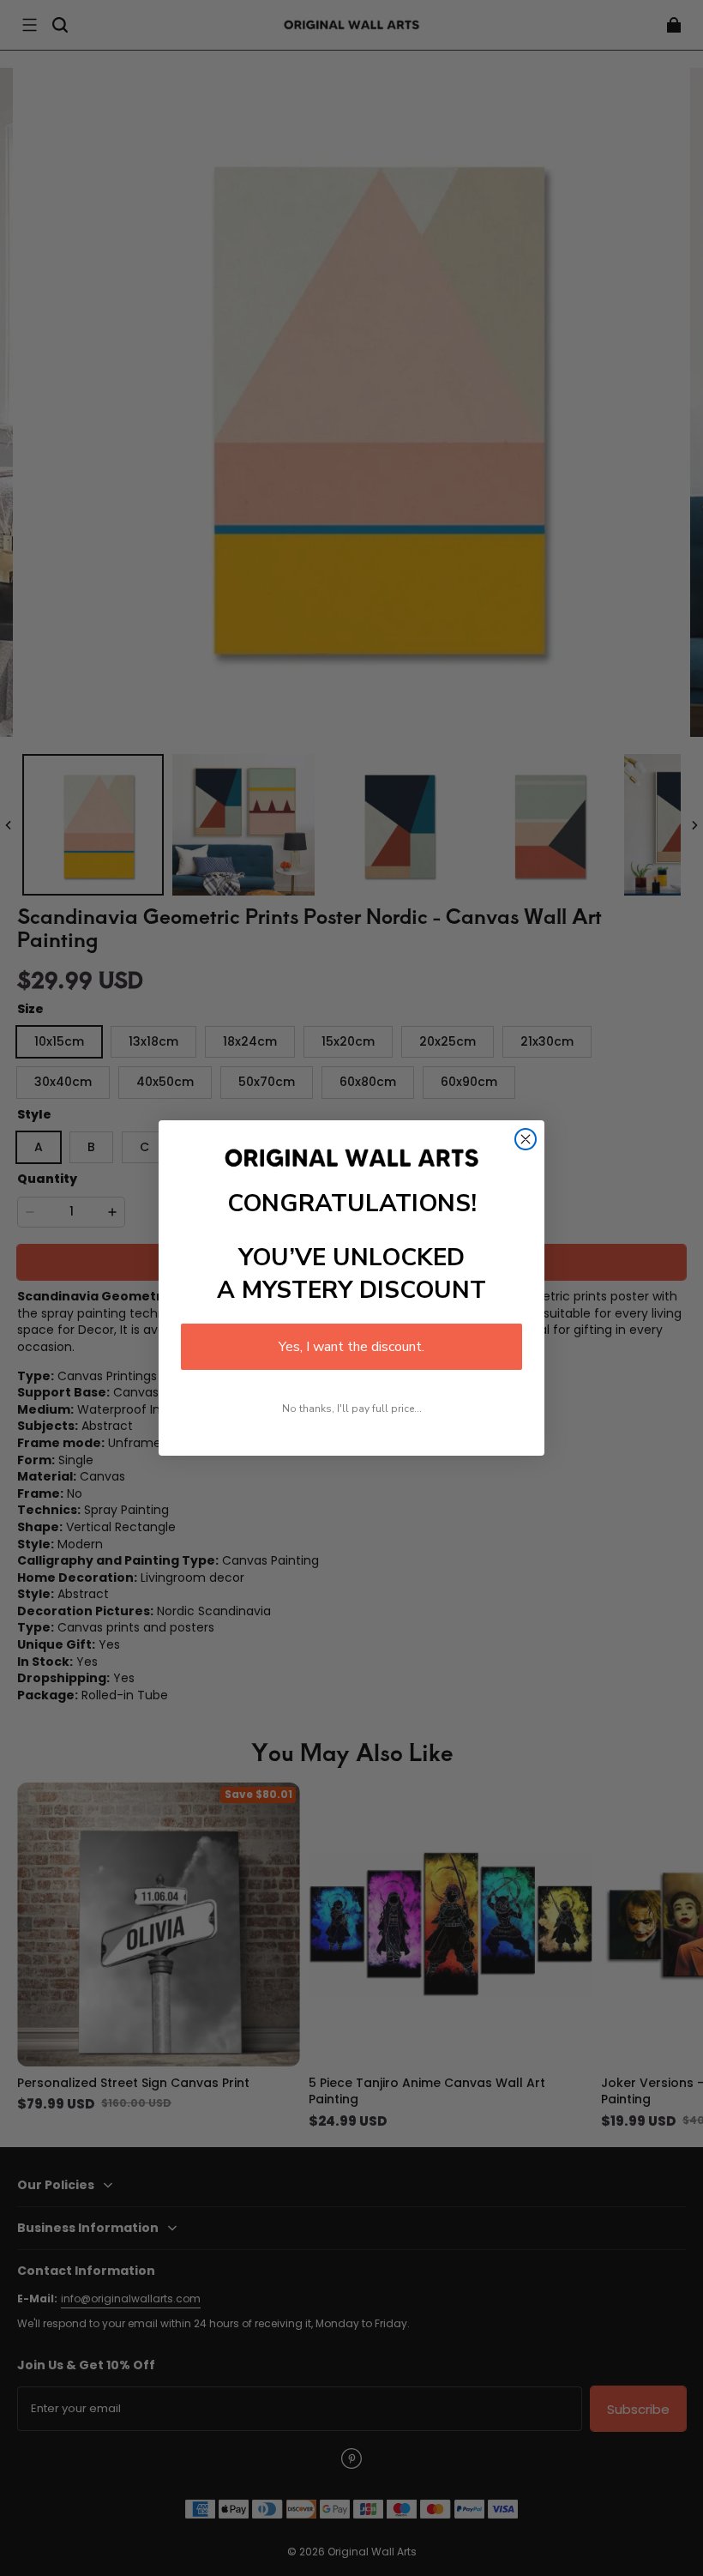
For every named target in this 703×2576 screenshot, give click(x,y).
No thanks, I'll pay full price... (352, 1409)
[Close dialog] (526, 1139)
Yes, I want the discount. (351, 1347)
